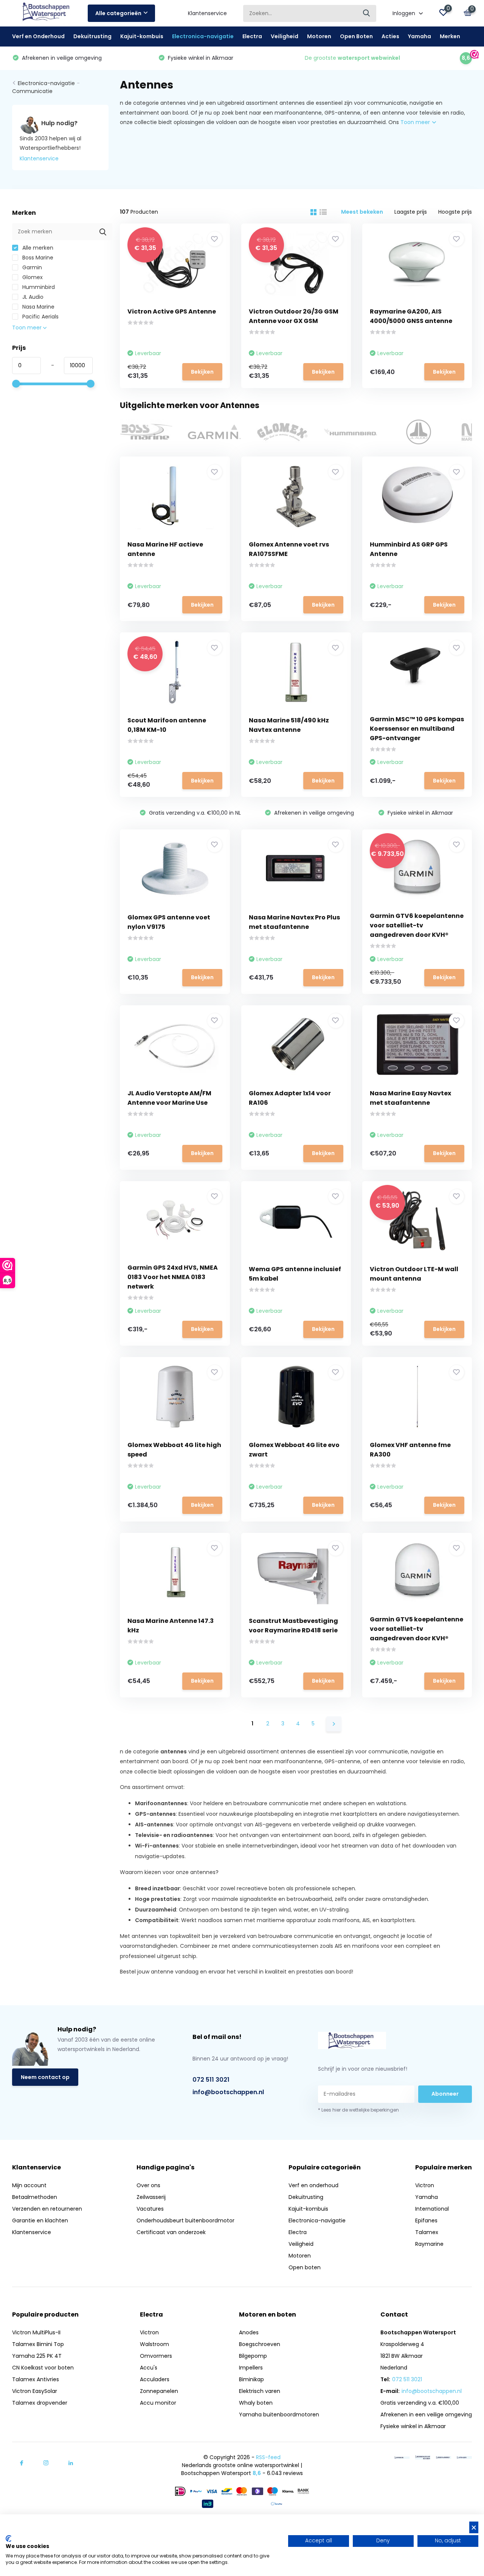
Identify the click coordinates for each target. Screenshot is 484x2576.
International (432, 2209)
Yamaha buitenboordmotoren (279, 2415)
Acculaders (155, 2379)
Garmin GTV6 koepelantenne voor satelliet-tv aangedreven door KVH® (417, 925)
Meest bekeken (362, 212)
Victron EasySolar (35, 2391)
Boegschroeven (260, 2344)
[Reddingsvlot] (423, 2457)
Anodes (249, 2332)
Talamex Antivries (36, 2379)
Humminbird (38, 287)
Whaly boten (256, 2403)
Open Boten (356, 36)
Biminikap (251, 2379)
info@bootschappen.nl (228, 2092)
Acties (390, 36)
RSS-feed (268, 2457)
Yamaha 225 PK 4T (37, 2356)
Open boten (305, 2267)
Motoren (319, 36)
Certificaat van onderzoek (171, 2232)
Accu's (149, 2368)
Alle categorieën (118, 13)
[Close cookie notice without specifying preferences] (474, 2527)
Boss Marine (37, 258)
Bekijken (202, 372)
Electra (252, 36)
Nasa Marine (38, 307)
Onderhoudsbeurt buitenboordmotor (185, 2220)
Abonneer (445, 2094)
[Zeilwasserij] (444, 2457)
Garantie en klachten (40, 2220)
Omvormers (156, 2356)
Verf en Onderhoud (38, 36)
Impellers (251, 2368)
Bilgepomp (253, 2356)
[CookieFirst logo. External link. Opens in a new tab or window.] (9, 2539)
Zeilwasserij (151, 2197)
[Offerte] (402, 2457)
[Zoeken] (367, 13)
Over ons (148, 2185)
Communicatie (32, 91)
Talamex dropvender (40, 2403)
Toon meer (416, 122)
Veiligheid (285, 36)
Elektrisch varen (260, 2391)
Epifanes (426, 2220)
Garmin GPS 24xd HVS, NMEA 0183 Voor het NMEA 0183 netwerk (173, 1277)
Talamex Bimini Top (38, 2344)
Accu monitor (158, 2403)
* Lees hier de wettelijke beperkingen (358, 2110)
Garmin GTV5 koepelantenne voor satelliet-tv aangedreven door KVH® (417, 1629)
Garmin (31, 267)
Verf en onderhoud (313, 2185)
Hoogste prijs (455, 212)
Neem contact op (45, 2077)
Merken (450, 36)
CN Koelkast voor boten (43, 2368)
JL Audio (32, 297)
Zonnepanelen (159, 2391)
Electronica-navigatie (203, 36)
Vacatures (150, 2209)
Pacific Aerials (40, 317)
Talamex (427, 2232)
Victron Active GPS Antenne (172, 311)
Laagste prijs (411, 212)
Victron (425, 2185)
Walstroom (154, 2344)
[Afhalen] (464, 2457)
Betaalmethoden (35, 2197)
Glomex (32, 277)
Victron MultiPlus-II (36, 2332)
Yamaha (420, 36)
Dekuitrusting (92, 36)
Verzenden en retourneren (47, 2209)
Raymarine (429, 2244)
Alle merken (37, 248)
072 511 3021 (211, 2080)
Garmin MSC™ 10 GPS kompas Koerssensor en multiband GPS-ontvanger (417, 729)
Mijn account (29, 2185)
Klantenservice (207, 13)
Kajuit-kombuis (142, 36)
